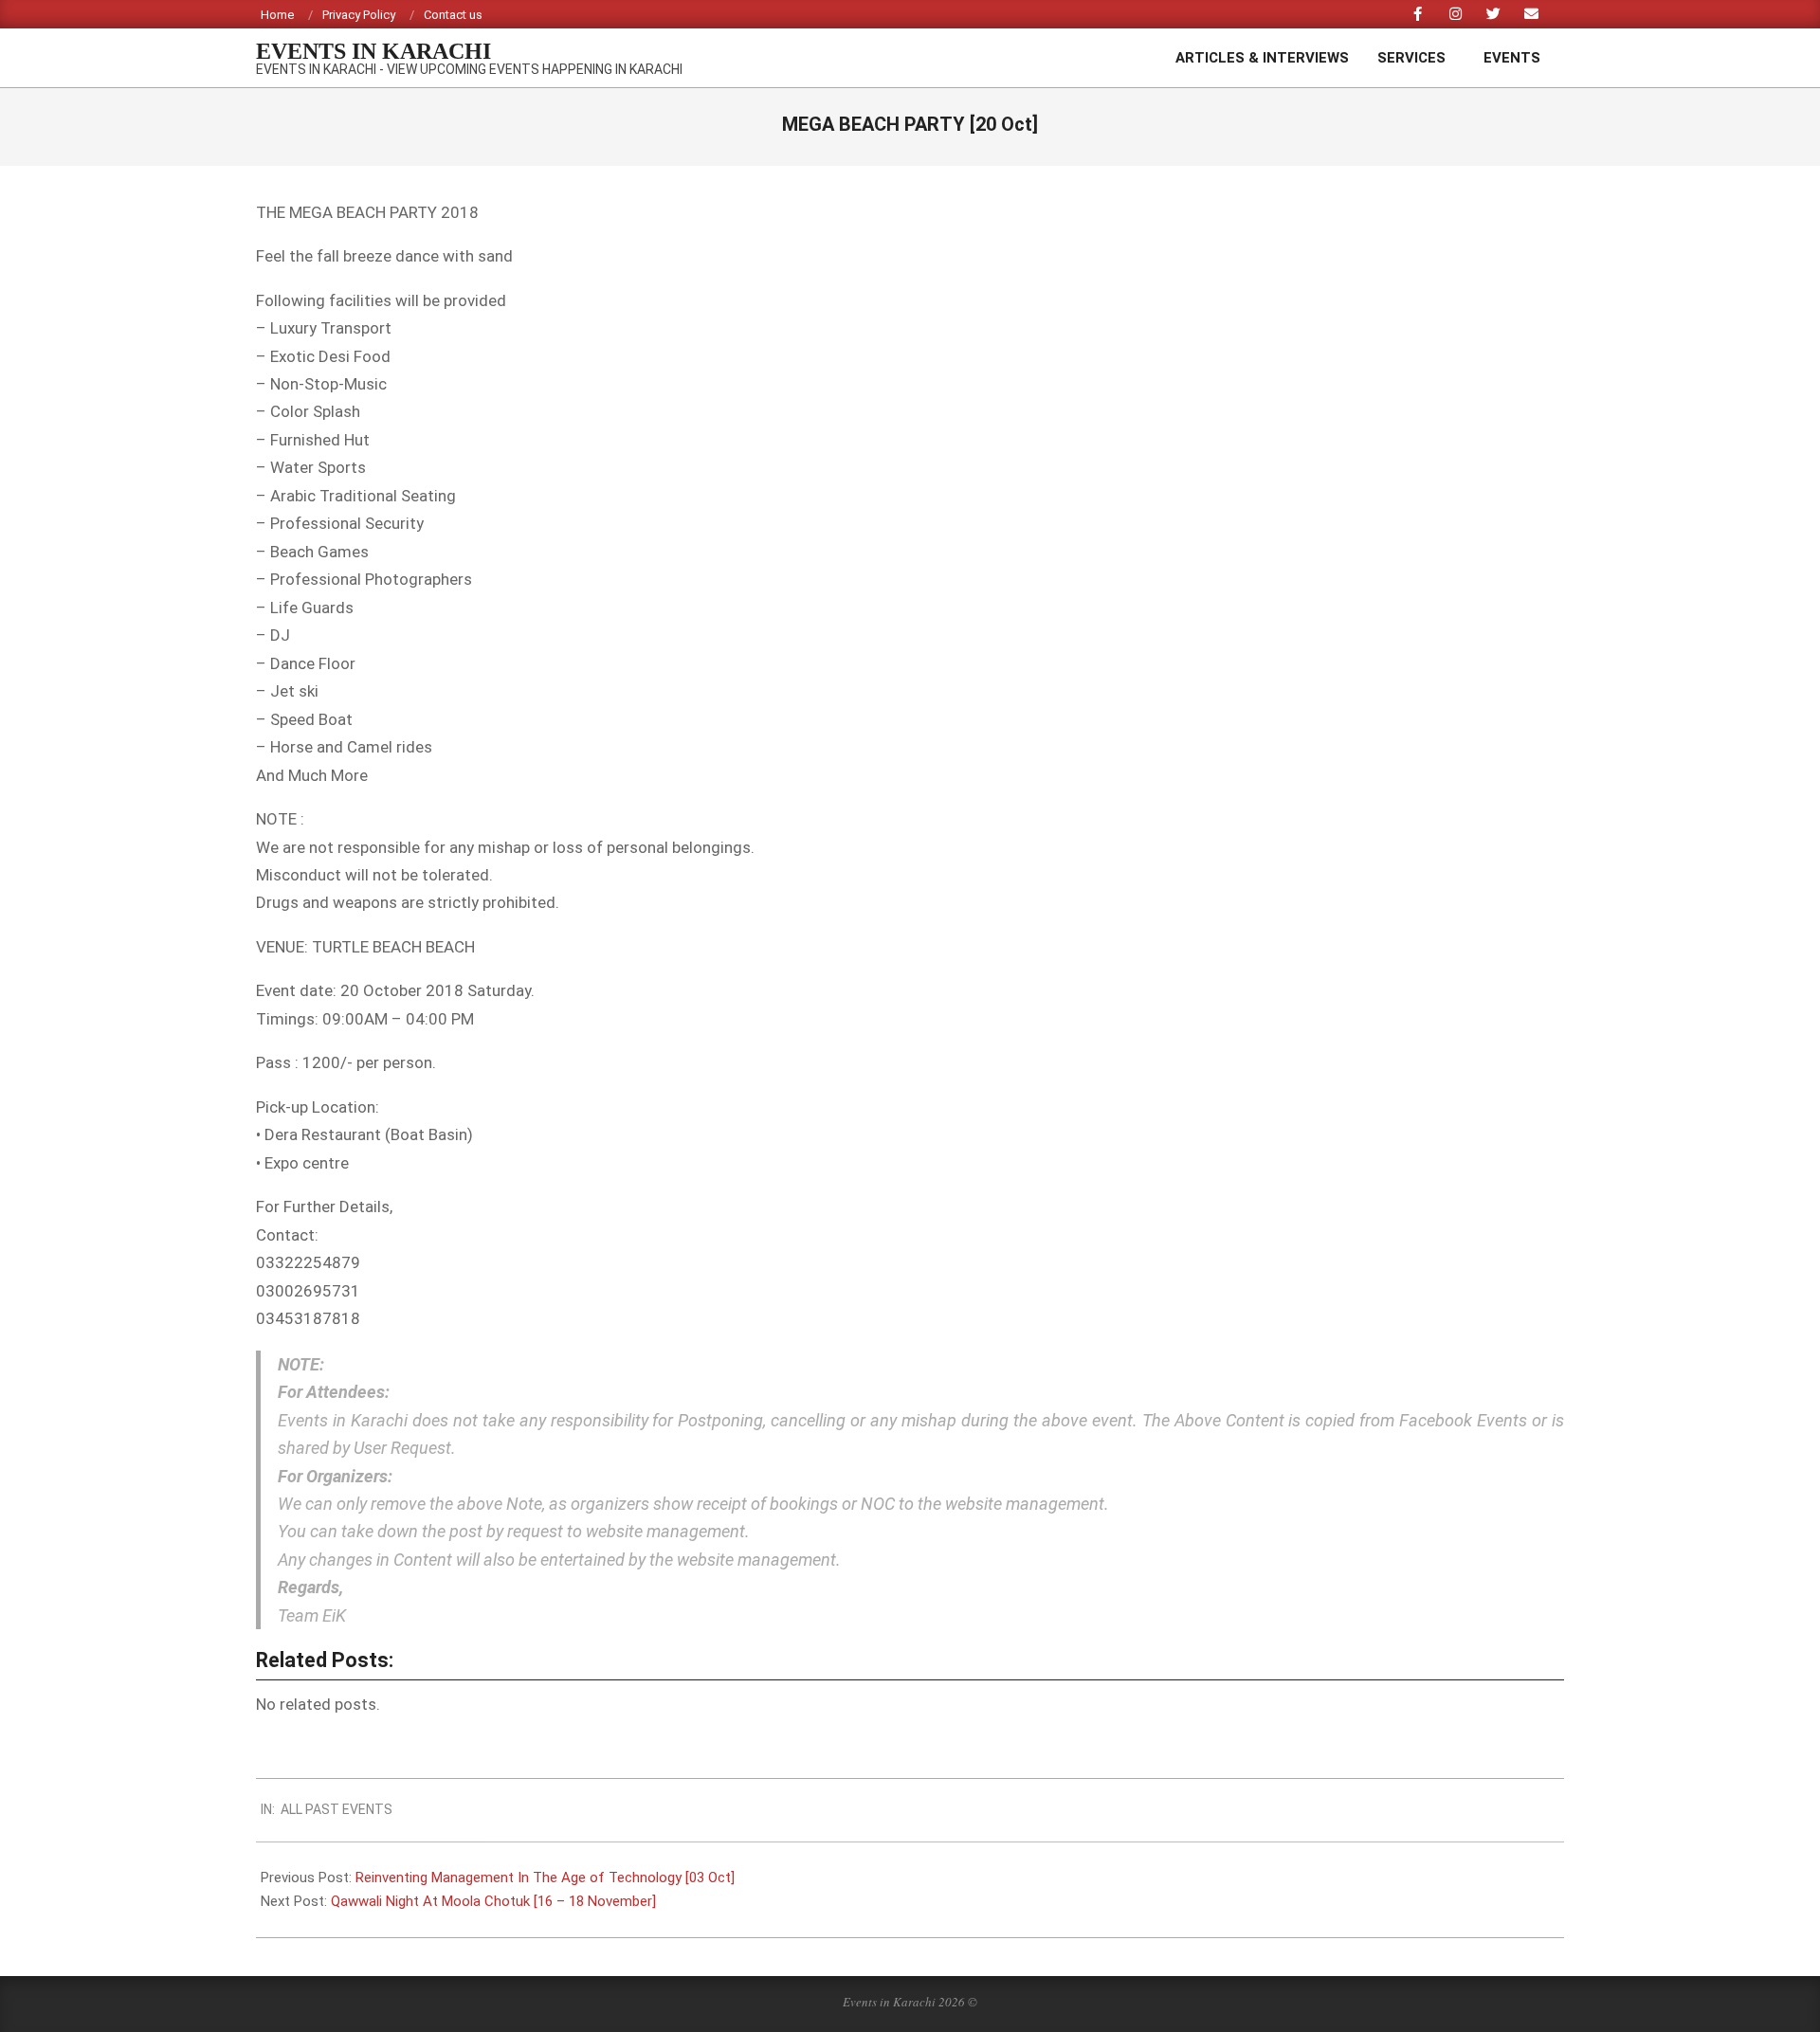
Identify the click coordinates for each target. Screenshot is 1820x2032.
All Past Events (337, 1809)
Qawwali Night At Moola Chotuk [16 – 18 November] (493, 1901)
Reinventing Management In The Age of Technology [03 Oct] (545, 1878)
